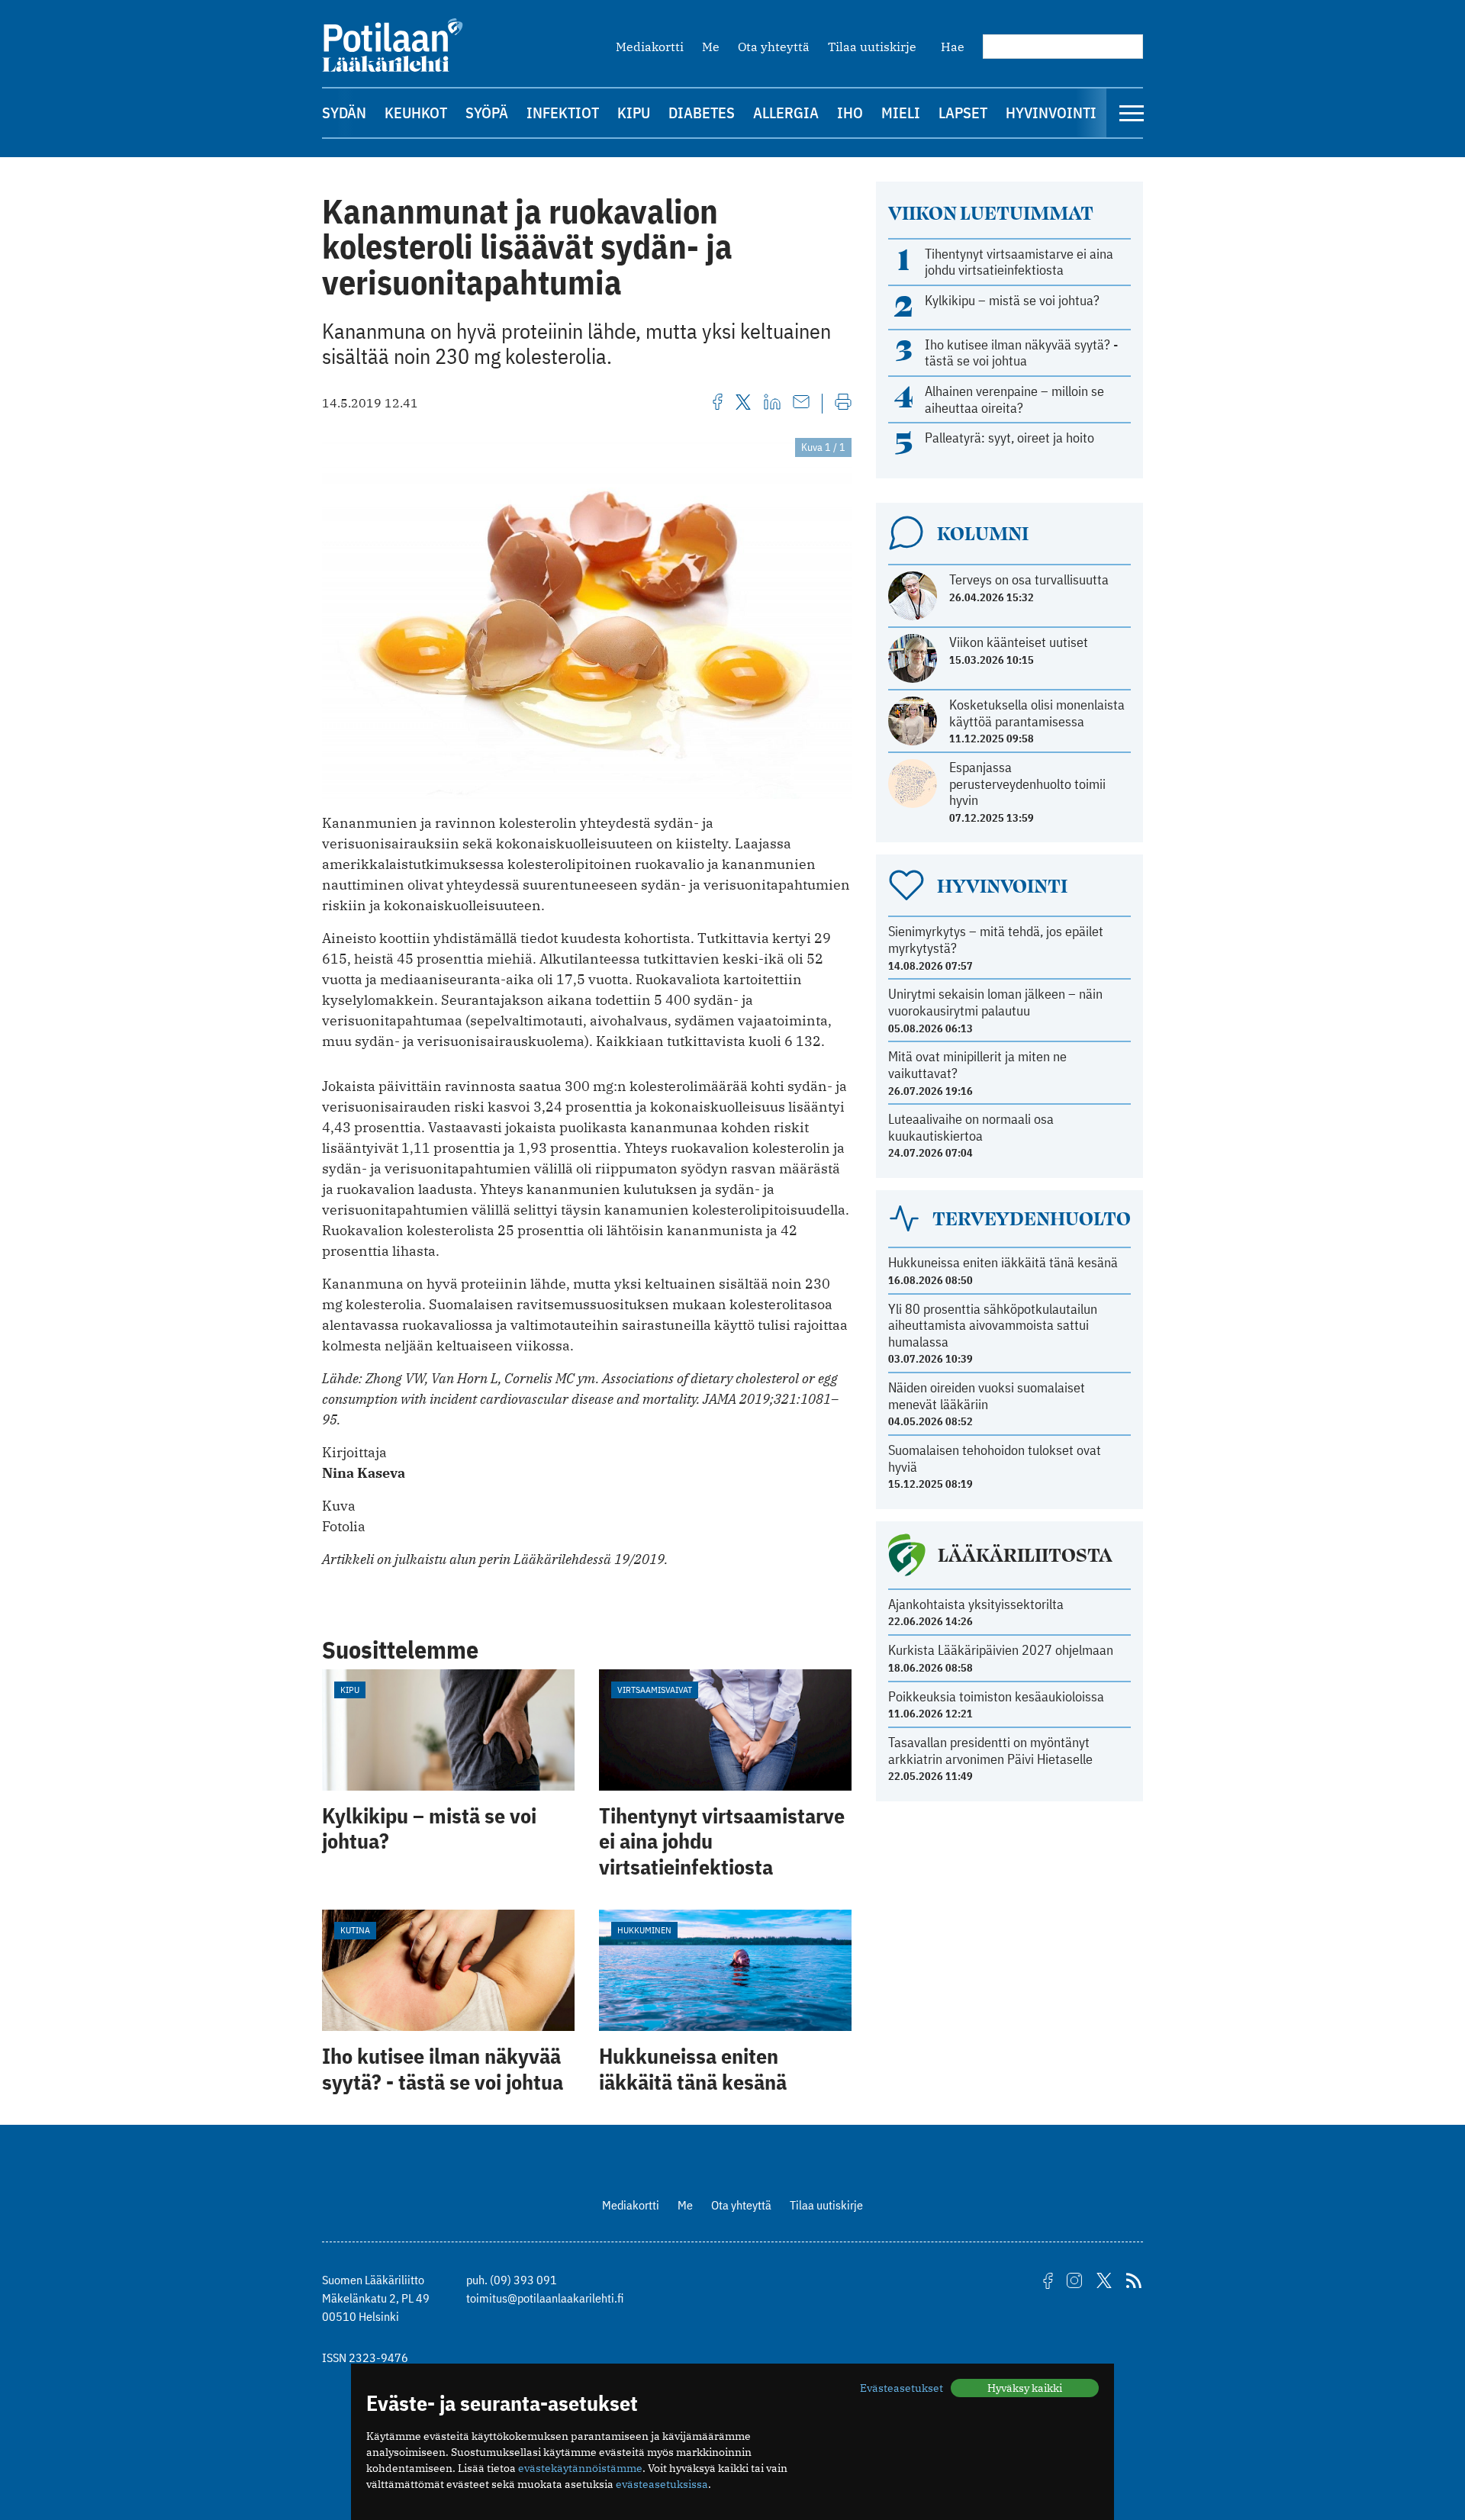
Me (711, 47)
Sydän (344, 113)
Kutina (355, 1930)
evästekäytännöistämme (580, 2468)
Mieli (901, 113)
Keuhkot (416, 113)
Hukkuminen (644, 1930)
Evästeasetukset (902, 2388)
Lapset (963, 113)
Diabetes (702, 113)
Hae (953, 47)
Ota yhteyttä (774, 47)
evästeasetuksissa (662, 2484)
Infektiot (563, 113)
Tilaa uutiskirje (872, 47)
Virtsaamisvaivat (655, 1690)
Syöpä (487, 113)
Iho (850, 113)
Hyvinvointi (1051, 113)
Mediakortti (650, 47)
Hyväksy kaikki (1025, 2388)
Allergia (786, 113)
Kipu (634, 113)
